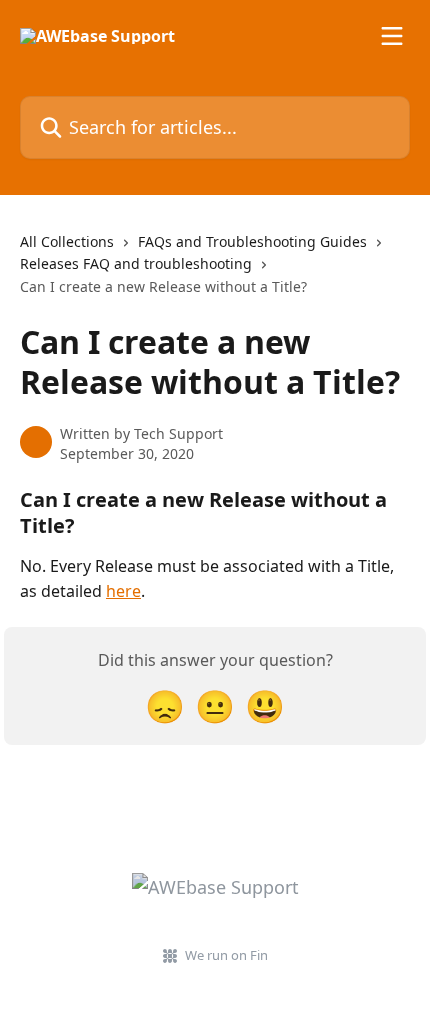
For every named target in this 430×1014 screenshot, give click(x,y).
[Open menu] (392, 36)
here (123, 591)
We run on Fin (226, 955)
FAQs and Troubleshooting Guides (252, 241)
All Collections (67, 241)
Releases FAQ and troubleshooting (136, 263)
